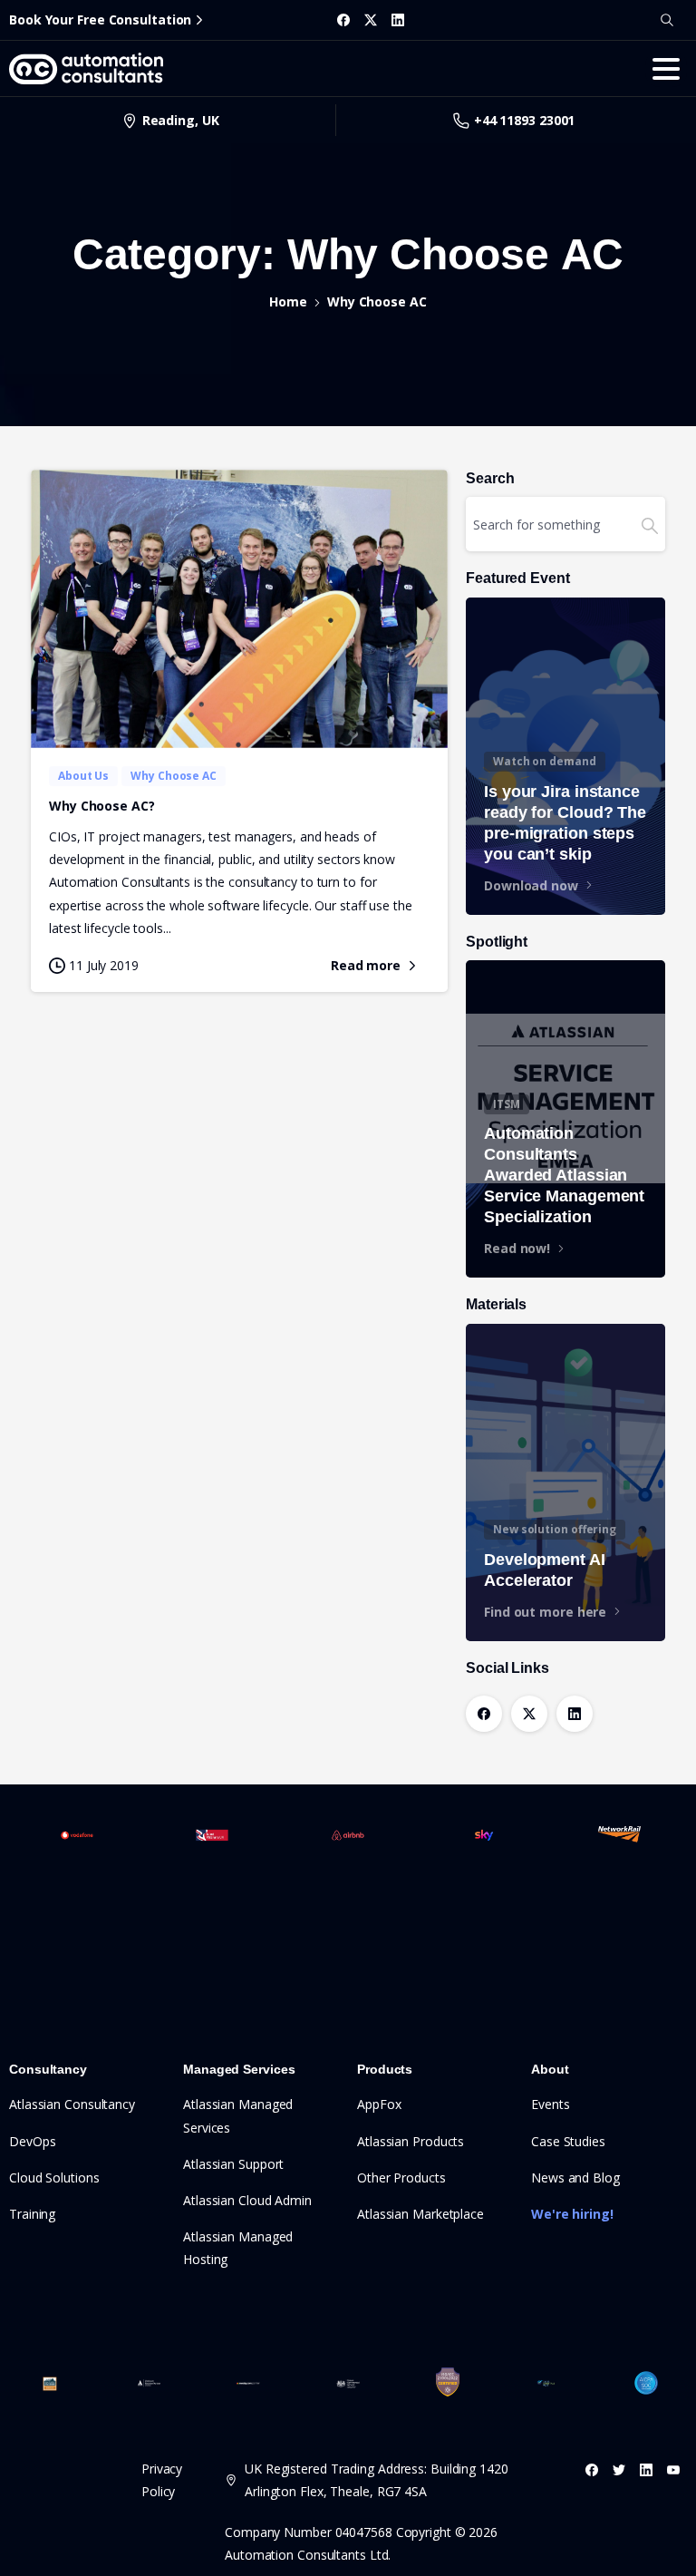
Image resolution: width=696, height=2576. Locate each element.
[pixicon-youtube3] (673, 2469)
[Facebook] (343, 20)
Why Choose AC (377, 301)
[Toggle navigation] (666, 69)
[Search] (667, 20)
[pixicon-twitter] (619, 2469)
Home (288, 301)
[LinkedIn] (398, 20)
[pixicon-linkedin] (646, 2469)
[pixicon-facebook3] (592, 2469)
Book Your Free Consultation (100, 19)
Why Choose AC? (102, 806)
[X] (371, 20)
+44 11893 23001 (525, 120)
